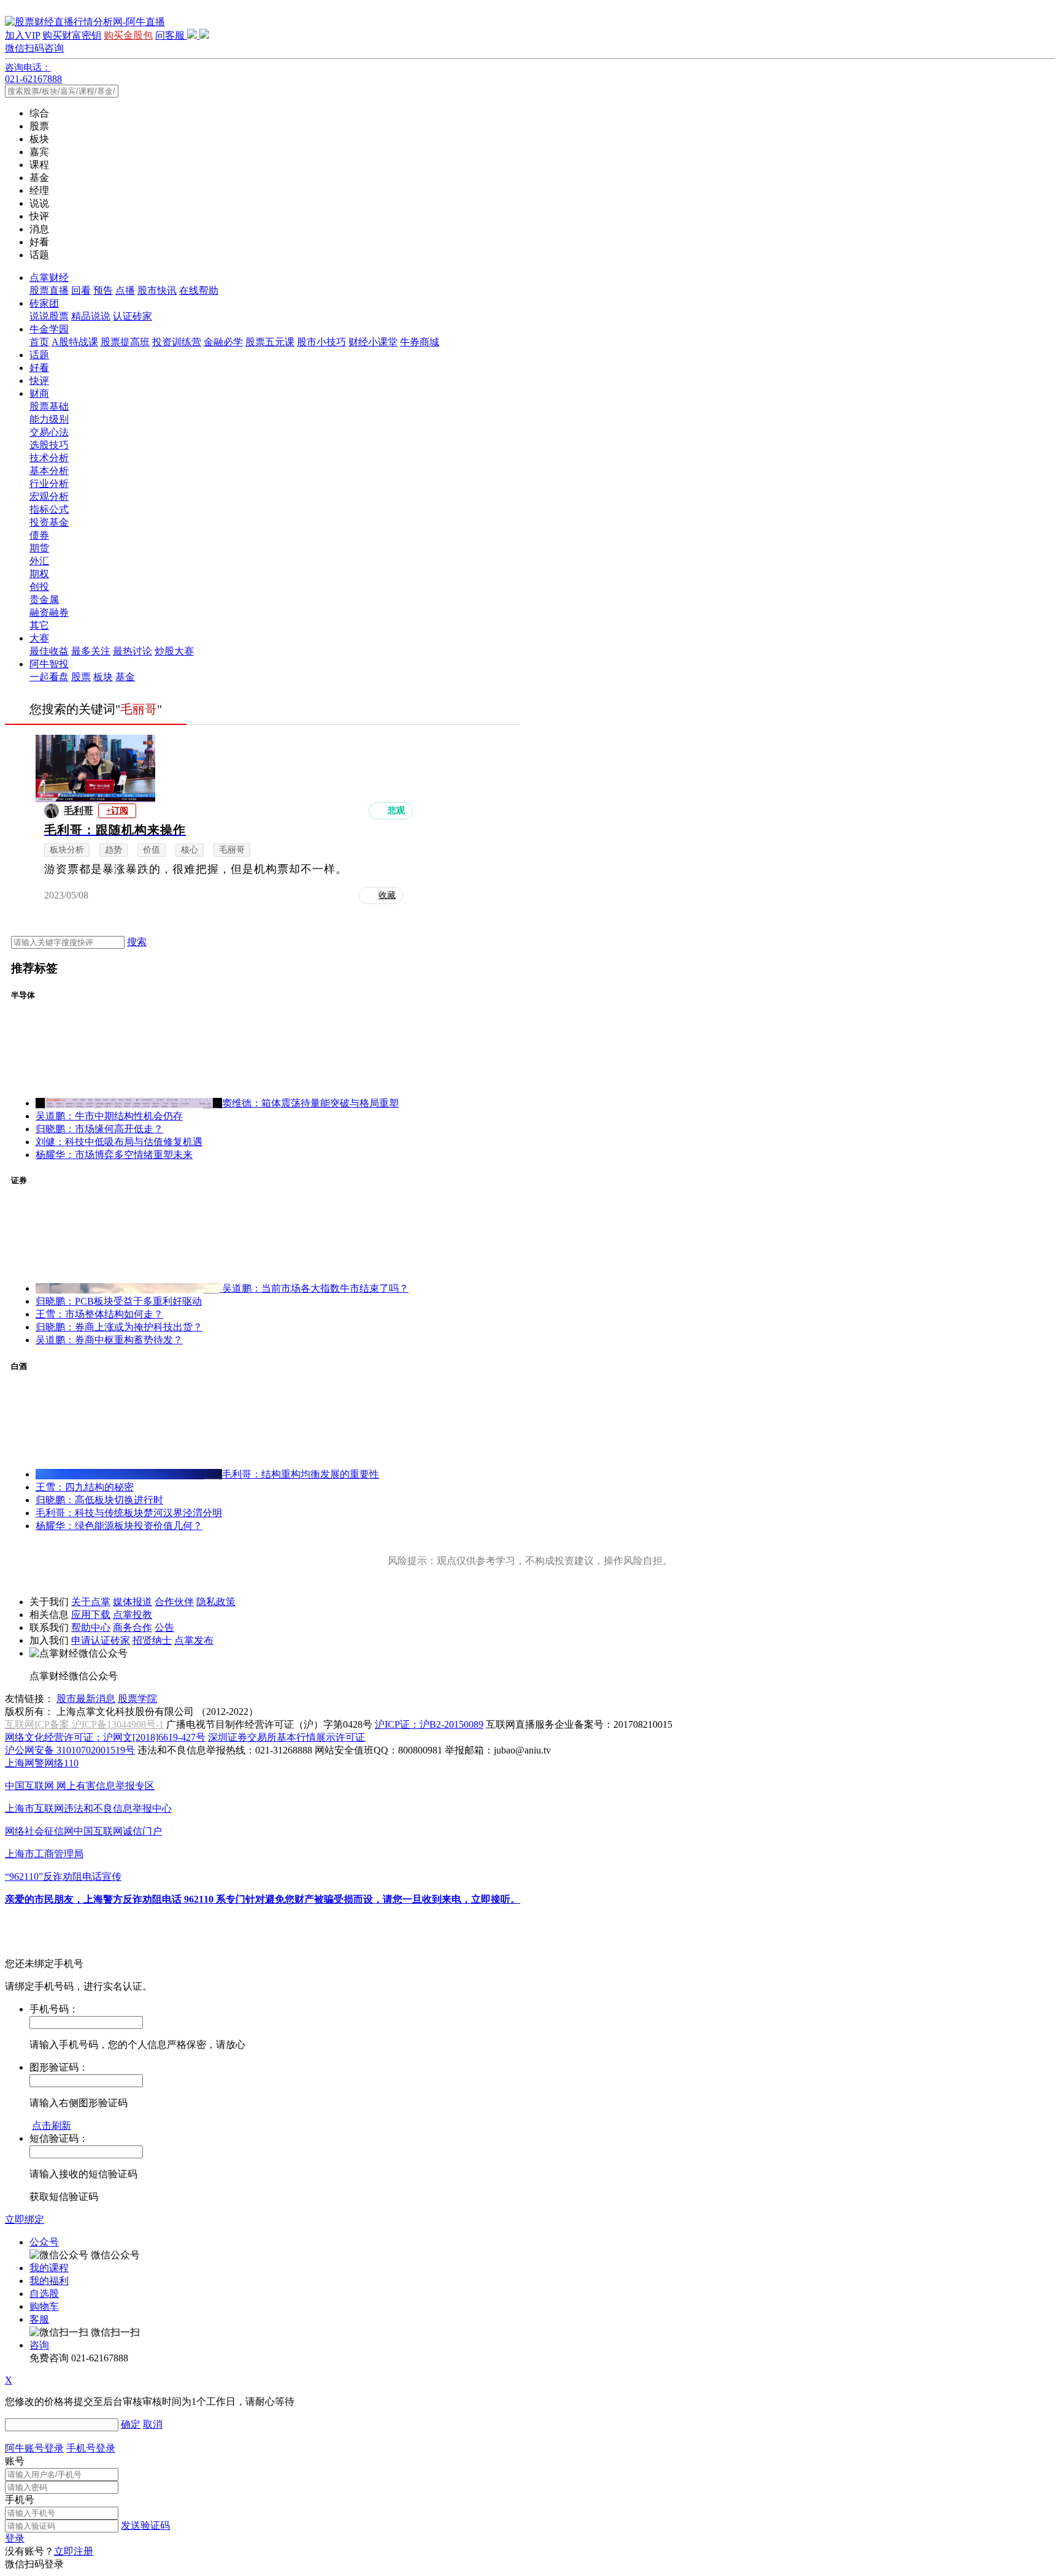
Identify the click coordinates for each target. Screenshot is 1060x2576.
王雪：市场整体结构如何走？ (99, 1314)
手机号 (20, 2500)
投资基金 (49, 522)
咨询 (39, 2345)
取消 (153, 2424)
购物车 (44, 2306)
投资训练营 (177, 342)
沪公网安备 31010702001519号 (70, 1750)
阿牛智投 (49, 664)
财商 (39, 393)
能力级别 (49, 419)
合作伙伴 (174, 1602)
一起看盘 (49, 677)
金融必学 (223, 342)
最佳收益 (49, 651)
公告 (164, 1627)
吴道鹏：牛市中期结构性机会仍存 (109, 1116)
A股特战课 (75, 342)
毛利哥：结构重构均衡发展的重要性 (301, 1474)
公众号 (44, 2242)
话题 (39, 355)
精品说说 (91, 316)
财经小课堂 (373, 342)
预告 (103, 290)
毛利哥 (79, 811)
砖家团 (44, 303)
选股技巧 (49, 445)
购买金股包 (128, 35)
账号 (15, 2461)
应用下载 (91, 1615)
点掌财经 (49, 278)
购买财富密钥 (72, 35)
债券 (39, 535)
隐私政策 (216, 1602)
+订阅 (117, 811)
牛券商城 (420, 342)
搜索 (137, 942)
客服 (39, 2319)
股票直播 (49, 290)
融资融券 (49, 612)
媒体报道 (132, 1602)
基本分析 (49, 471)
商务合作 (132, 1627)
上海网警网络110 (42, 1763)
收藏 (387, 895)
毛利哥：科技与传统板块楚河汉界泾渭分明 (129, 1513)
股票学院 (137, 1699)
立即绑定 (25, 2219)
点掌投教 (132, 1615)
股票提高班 (125, 342)
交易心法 (49, 432)
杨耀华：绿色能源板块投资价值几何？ (119, 1526)
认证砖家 (132, 316)
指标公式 (49, 509)
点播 (125, 290)
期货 (39, 548)
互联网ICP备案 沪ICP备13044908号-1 (84, 1724)
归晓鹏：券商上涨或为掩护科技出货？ (119, 1327)
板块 (103, 677)
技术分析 (49, 458)
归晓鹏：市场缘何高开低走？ (99, 1129)
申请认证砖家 (101, 1640)
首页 (39, 342)
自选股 (44, 2294)
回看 (81, 290)
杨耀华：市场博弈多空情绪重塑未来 (114, 1155)
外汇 (39, 561)
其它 (39, 625)
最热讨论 (132, 651)
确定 (131, 2424)
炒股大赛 (174, 651)
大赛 (39, 638)
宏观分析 (49, 496)
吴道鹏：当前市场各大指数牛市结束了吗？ (315, 1288)
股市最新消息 (86, 1699)
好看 (39, 368)
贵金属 (44, 600)
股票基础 (49, 406)
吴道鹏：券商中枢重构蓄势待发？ (109, 1340)
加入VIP (22, 35)
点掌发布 (194, 1640)
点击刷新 (52, 2126)
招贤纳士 (152, 1640)
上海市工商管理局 (44, 1854)
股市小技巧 (321, 342)
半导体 (23, 995)
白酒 (19, 1366)
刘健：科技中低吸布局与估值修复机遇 (119, 1142)
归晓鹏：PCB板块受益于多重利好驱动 (119, 1301)
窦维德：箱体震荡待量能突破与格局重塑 (310, 1103)
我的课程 (49, 2268)
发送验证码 (145, 2525)
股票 (81, 677)
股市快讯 (157, 290)
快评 (39, 381)
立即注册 (74, 2551)
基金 (125, 677)
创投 (39, 587)
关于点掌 (91, 1602)
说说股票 (49, 316)
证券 (19, 1180)
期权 (39, 574)
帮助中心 (91, 1627)
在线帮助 (199, 290)
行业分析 (49, 484)
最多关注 (91, 651)
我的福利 (49, 2281)
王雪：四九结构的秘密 (85, 1487)
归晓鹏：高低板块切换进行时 (99, 1500)
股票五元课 (270, 342)
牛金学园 (49, 329)
